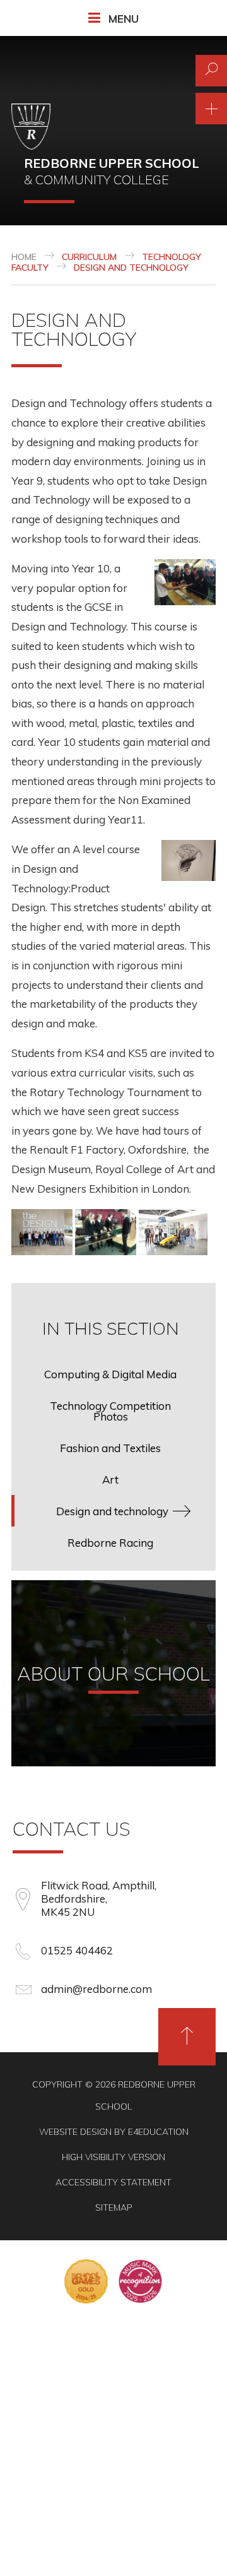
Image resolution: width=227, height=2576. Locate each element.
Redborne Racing (110, 1543)
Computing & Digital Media (110, 1374)
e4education (158, 2132)
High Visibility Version (113, 2157)
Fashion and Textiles (110, 1448)
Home (24, 257)
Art (110, 1480)
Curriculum (89, 257)
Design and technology (131, 268)
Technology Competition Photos (110, 1411)
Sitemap (114, 2207)
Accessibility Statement (113, 2182)
